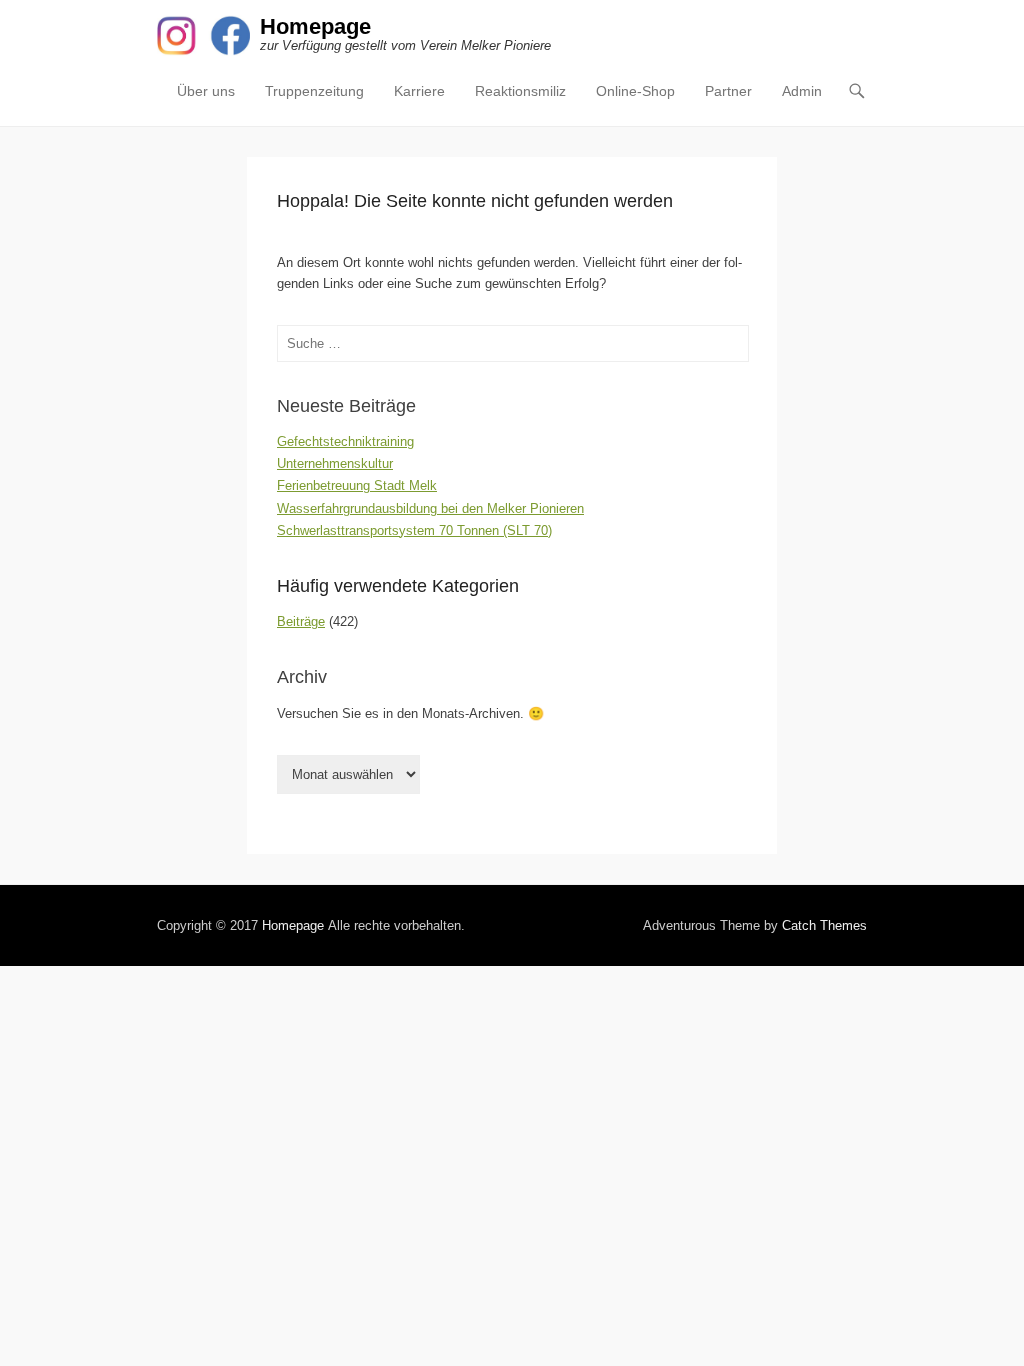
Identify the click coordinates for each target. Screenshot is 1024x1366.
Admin (802, 91)
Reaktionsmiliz (520, 91)
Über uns (206, 91)
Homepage (315, 26)
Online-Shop (635, 91)
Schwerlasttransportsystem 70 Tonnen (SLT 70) (414, 530)
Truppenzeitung (314, 91)
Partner (728, 91)
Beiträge (301, 621)
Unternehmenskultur (335, 463)
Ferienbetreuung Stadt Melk (357, 485)
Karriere (419, 91)
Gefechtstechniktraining (345, 441)
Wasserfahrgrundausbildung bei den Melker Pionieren (430, 508)
